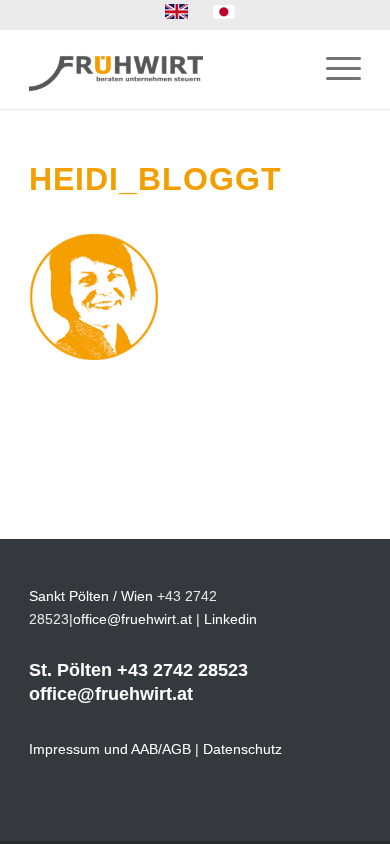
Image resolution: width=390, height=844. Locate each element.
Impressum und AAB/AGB (110, 749)
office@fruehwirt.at (132, 619)
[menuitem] (177, 12)
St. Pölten (70, 670)
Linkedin (230, 619)
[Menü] (333, 69)
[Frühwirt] (161, 69)
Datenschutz (242, 749)
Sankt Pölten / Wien (91, 596)
